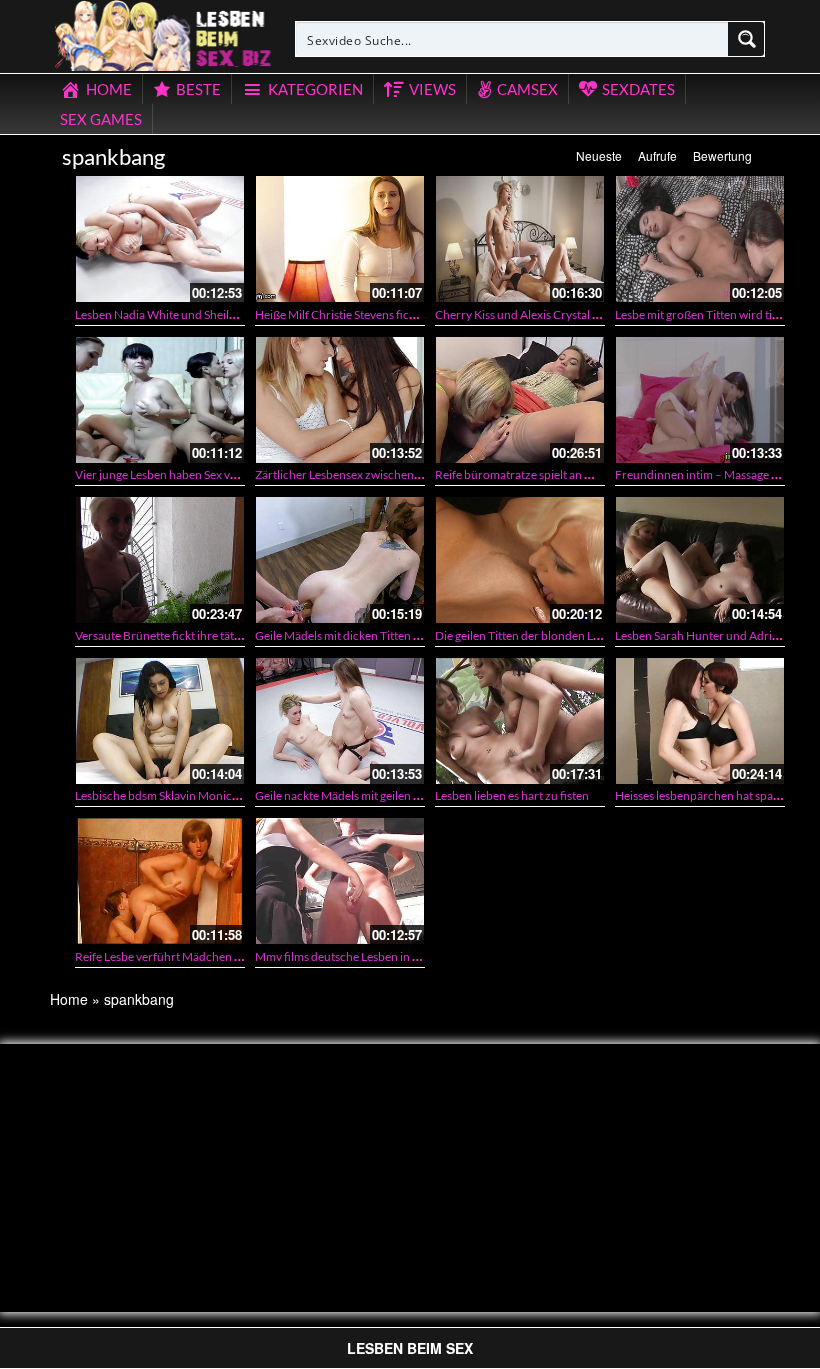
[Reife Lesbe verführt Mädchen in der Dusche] (160, 881)
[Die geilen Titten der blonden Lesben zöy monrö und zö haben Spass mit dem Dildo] (520, 560)
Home (69, 999)
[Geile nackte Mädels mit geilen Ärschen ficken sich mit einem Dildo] (340, 721)
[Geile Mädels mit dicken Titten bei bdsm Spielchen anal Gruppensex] (340, 560)
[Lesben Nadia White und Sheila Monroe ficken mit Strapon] (160, 239)
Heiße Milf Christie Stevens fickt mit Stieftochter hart (390, 314)
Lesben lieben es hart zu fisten (512, 795)
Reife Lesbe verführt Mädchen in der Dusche (190, 956)
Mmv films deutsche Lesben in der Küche (360, 956)
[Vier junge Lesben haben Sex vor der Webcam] (160, 400)
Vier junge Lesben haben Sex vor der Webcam (193, 474)
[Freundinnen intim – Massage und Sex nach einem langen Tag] (700, 400)
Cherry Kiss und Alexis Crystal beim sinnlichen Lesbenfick (583, 314)
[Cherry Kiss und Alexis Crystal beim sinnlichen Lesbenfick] (520, 239)
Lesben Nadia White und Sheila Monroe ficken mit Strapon (226, 314)
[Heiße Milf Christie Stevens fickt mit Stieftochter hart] (340, 239)
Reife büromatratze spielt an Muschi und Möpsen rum (575, 474)
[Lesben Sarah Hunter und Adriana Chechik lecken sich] (700, 560)
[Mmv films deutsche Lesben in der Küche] (340, 881)
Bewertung (722, 155)
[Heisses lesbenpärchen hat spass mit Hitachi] (700, 721)
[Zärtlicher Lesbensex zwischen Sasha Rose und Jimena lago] (340, 400)
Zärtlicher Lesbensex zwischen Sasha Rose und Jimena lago (407, 474)
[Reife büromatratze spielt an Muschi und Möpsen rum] (520, 400)
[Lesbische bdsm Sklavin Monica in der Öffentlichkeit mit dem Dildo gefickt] (160, 721)
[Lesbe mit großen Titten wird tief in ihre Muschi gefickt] (700, 239)
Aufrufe (657, 155)
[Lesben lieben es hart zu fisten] (520, 721)
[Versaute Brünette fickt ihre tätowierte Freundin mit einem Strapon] (160, 560)
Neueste (599, 155)
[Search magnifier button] (747, 39)
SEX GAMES (101, 119)
